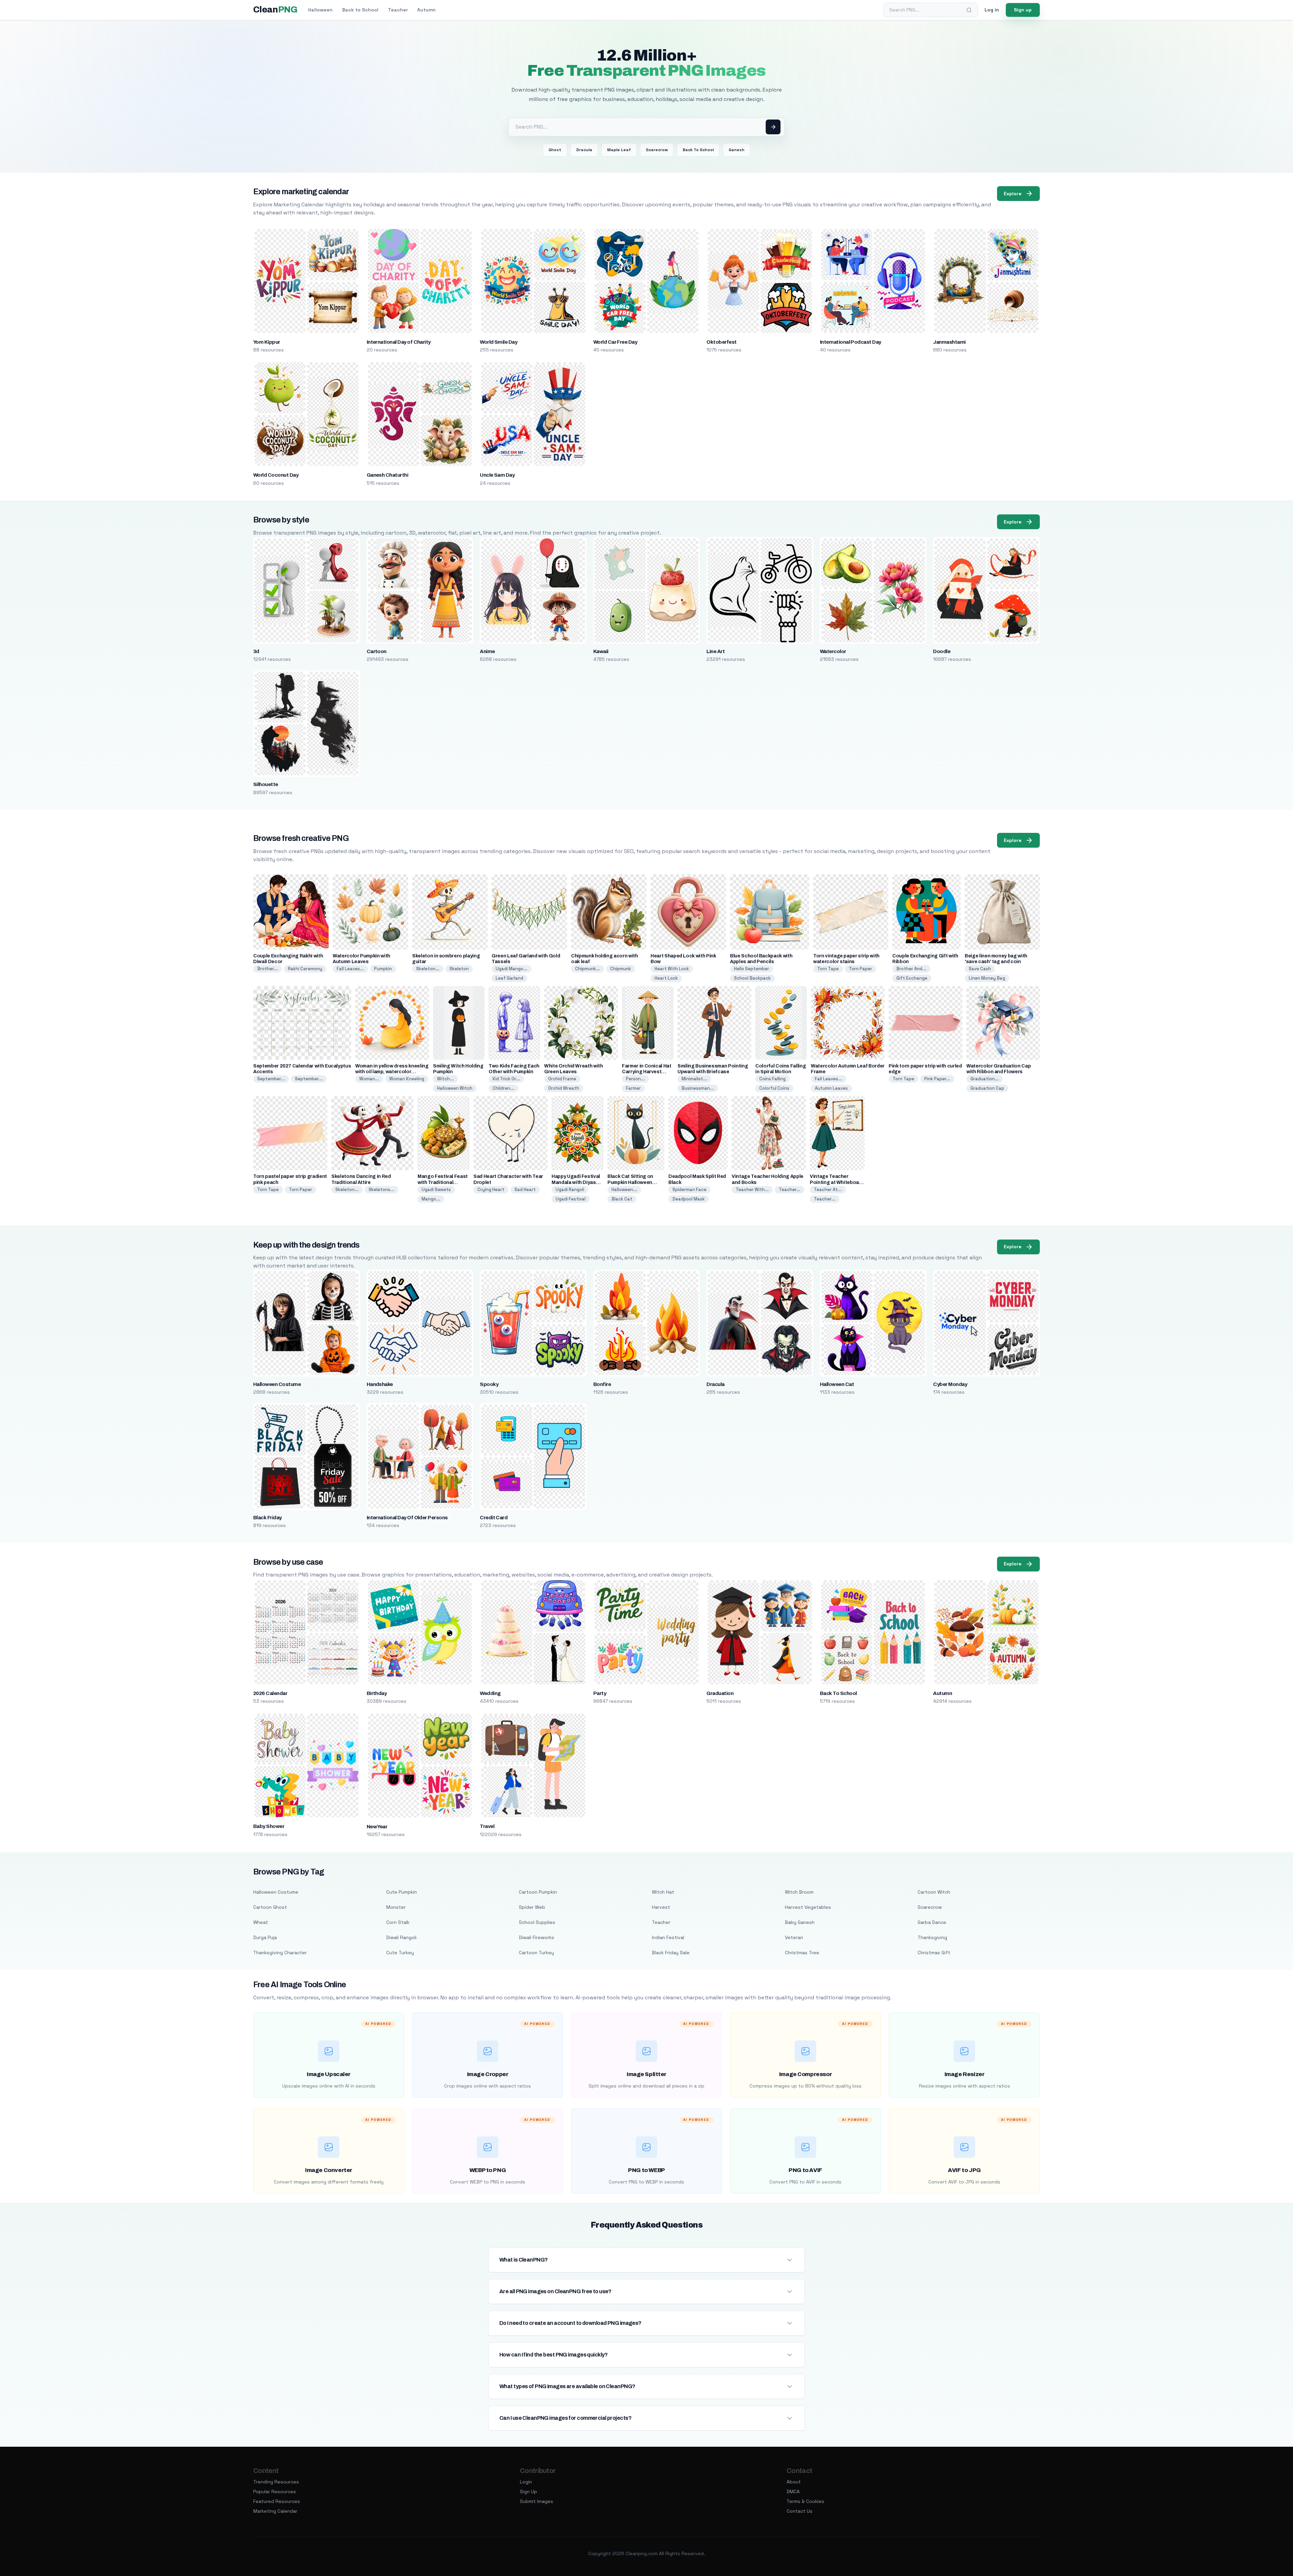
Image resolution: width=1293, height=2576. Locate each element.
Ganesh (737, 150)
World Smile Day (499, 342)
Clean (275, 10)
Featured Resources (277, 2501)
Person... (635, 1079)
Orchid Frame (562, 1079)
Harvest (661, 1907)
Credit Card (494, 1518)
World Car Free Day (615, 342)
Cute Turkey (400, 1953)
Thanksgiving (932, 1937)
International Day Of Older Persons (407, 1518)
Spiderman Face (689, 1190)
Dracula (584, 150)
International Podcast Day (851, 342)
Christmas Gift (934, 1953)
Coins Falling (772, 1079)
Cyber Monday (950, 1384)
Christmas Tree (802, 1953)
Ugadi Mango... (511, 969)
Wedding (490, 1693)
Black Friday (268, 1518)
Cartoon (377, 651)
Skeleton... (428, 969)
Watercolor (833, 651)
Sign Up (528, 2492)
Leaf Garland (509, 978)
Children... (503, 1088)
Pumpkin (383, 969)
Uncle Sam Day (497, 475)
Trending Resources (276, 2482)
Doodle (942, 651)
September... (271, 1079)
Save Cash (980, 969)
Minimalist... (694, 1079)
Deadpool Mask (689, 1199)
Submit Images (537, 2501)
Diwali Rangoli (401, 1937)
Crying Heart (491, 1190)
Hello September (752, 969)
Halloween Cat (837, 1384)
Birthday (377, 1693)
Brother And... (911, 969)
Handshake (380, 1384)
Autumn (426, 10)
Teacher (398, 10)
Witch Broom (799, 1892)
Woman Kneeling (407, 1079)
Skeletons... (382, 1190)
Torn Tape (828, 969)
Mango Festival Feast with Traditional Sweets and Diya (443, 1182)
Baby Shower (269, 1826)
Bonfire (602, 1384)
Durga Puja (265, 1937)
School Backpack (752, 978)
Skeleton (459, 969)
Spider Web (532, 1907)
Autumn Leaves (831, 1088)
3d (256, 651)
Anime (487, 651)
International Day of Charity (399, 342)
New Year (377, 1827)
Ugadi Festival (571, 1199)
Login (526, 2482)
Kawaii (601, 651)
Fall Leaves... (350, 969)
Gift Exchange (912, 978)
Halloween (320, 10)
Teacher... (790, 1190)
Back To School (698, 150)
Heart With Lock (672, 969)
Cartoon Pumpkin (538, 1892)
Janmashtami (949, 342)
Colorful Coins (774, 1088)
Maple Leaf (619, 150)
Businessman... (698, 1088)
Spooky (489, 1384)
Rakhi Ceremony (305, 969)
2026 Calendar (270, 1693)
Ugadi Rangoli (570, 1190)
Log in (992, 10)
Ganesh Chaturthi (388, 475)
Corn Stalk (398, 1922)
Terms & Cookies (805, 2501)
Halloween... (624, 1190)
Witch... (445, 1079)
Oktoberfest (721, 342)
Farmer (633, 1088)
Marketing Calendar (275, 2511)
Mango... (431, 1199)
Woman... (369, 1079)
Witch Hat (663, 1892)
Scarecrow (657, 150)
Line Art (716, 651)
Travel (487, 1826)
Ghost (555, 150)
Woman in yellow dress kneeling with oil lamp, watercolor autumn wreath (392, 1072)
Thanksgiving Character (280, 1953)
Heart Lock (666, 978)
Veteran (794, 1937)
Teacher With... (752, 1190)
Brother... (268, 969)
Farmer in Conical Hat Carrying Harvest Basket (647, 1072)
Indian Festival (668, 1937)
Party (600, 1693)
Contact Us (800, 2511)
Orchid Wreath (564, 1088)
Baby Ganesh (800, 1922)
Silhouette (266, 784)
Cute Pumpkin (402, 1892)
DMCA (793, 2492)
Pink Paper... (937, 1079)
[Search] (969, 10)
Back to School (360, 10)
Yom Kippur (267, 342)
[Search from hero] (773, 127)
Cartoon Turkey (536, 1953)
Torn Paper (860, 969)
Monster (396, 1907)
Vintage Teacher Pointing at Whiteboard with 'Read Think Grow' (837, 1182)
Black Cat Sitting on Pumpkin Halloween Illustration (630, 1182)
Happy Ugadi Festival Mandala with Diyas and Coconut (576, 1182)
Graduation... (985, 1079)
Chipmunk (621, 969)
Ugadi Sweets (436, 1190)
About (794, 2482)
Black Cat (622, 1199)
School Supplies (537, 1922)
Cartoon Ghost (270, 1907)
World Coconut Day (276, 475)
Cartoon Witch (934, 1892)
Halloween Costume (277, 1384)
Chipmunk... (588, 969)
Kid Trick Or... (506, 1079)
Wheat (261, 1922)
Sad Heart (525, 1190)
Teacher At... (828, 1190)
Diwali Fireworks (537, 1937)
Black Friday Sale (671, 1953)
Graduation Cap (987, 1088)
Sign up (1023, 10)
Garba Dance (932, 1922)
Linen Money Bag (987, 978)
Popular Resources (275, 2492)
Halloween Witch (455, 1088)
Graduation (720, 1693)
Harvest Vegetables (808, 1907)
